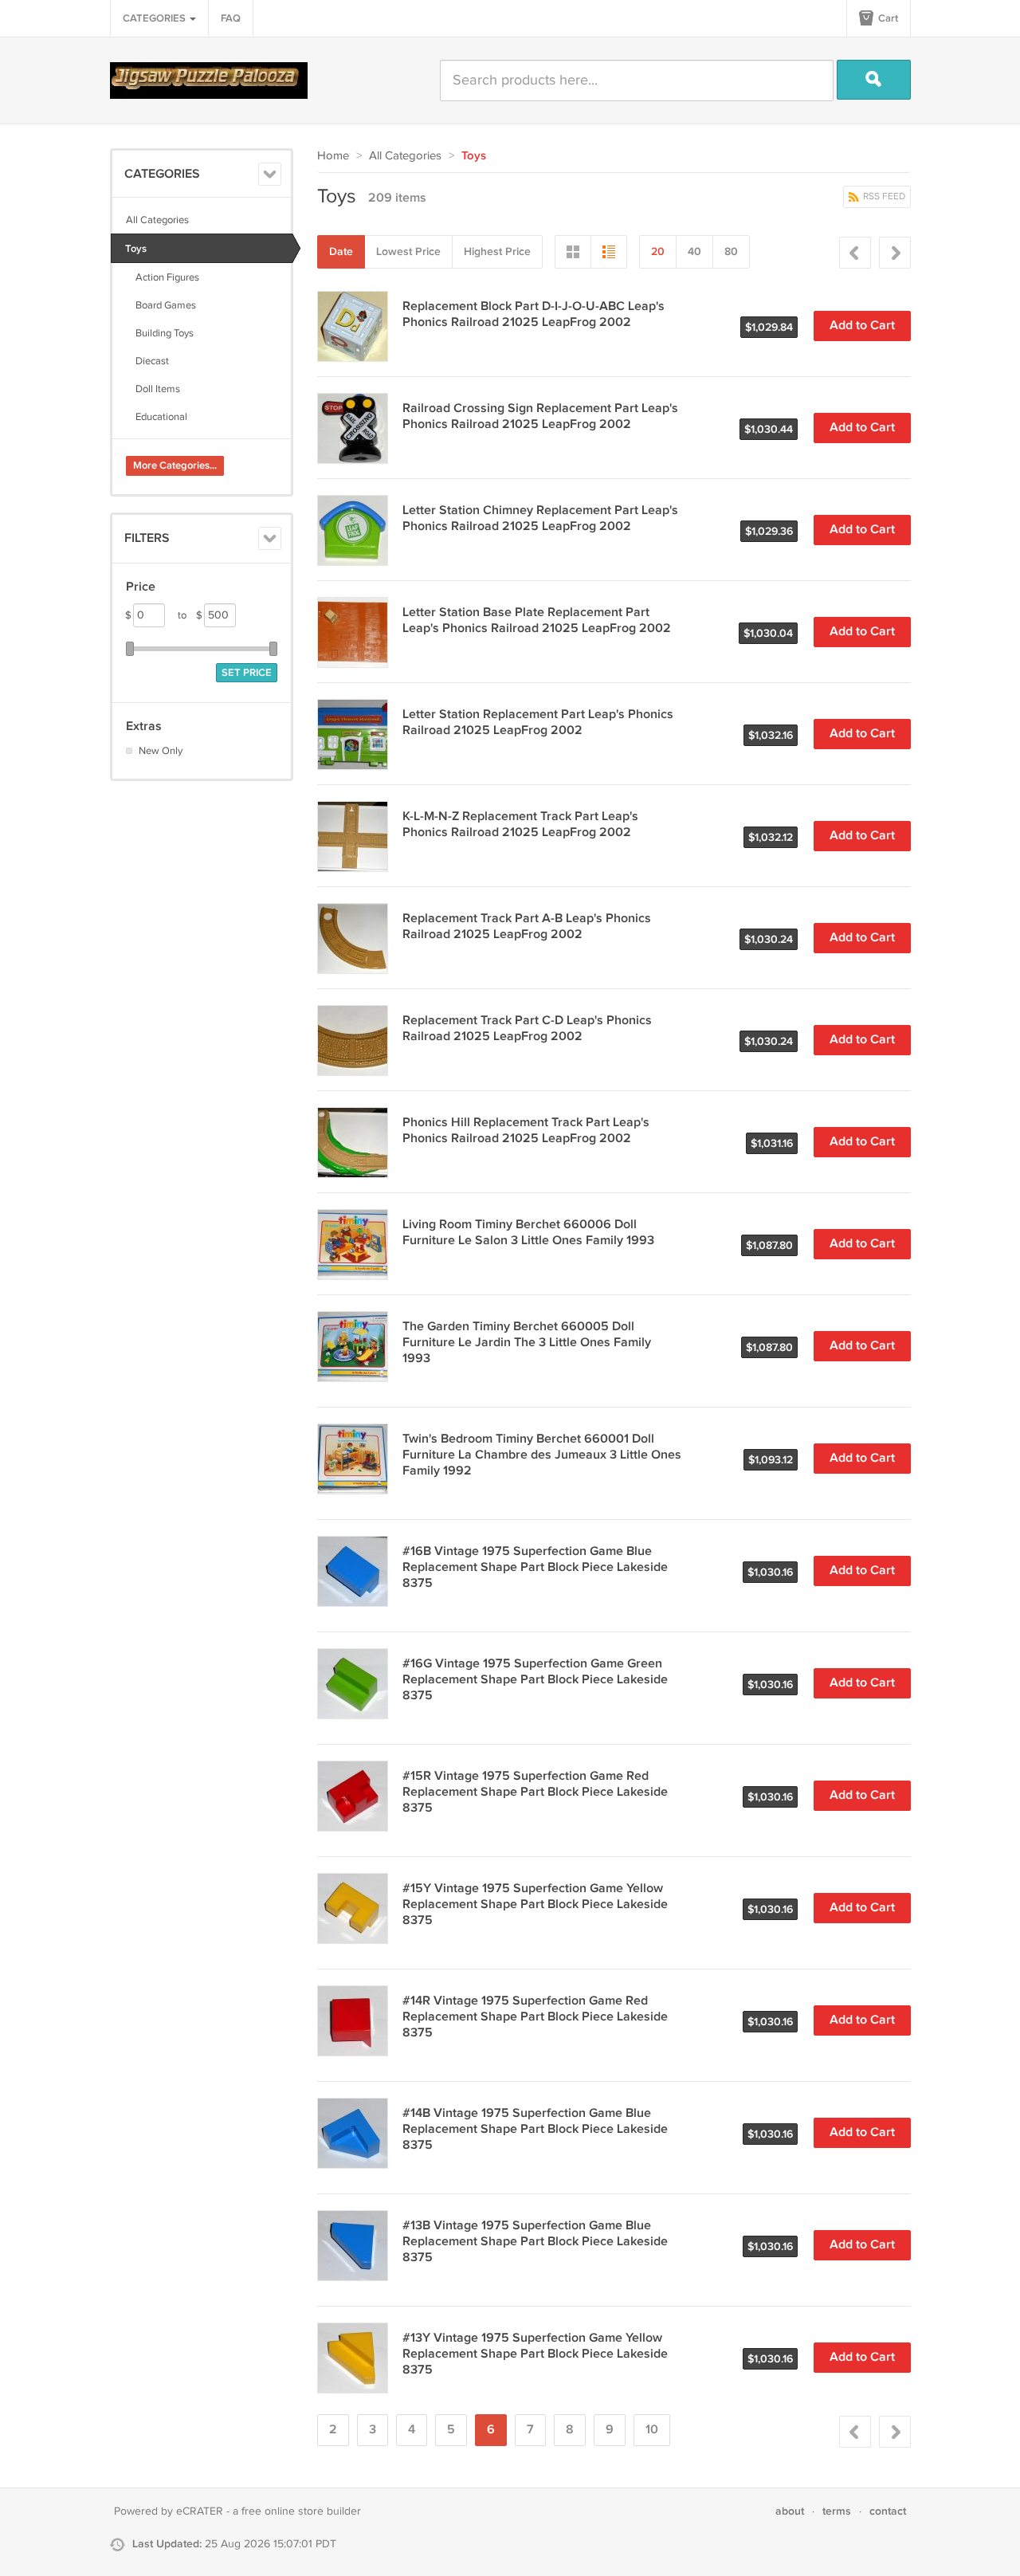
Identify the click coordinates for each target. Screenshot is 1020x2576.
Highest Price (497, 251)
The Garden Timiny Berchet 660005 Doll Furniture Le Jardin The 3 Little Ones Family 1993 (527, 1343)
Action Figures (163, 277)
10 (652, 2430)
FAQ (231, 18)
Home (333, 156)
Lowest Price (408, 251)
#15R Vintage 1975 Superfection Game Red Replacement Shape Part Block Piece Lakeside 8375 (535, 1792)
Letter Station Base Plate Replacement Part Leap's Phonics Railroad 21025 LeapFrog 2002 (537, 620)
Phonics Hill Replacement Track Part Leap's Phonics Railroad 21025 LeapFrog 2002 (526, 1131)
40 (694, 251)
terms (837, 2511)
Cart (887, 18)
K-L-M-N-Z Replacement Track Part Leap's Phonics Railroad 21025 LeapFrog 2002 (520, 825)
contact (888, 2511)
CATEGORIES (155, 18)
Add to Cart (862, 326)
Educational (157, 417)
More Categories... (175, 465)
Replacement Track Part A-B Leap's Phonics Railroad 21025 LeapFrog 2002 (527, 927)
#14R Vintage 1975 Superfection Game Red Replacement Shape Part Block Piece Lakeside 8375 (535, 2017)
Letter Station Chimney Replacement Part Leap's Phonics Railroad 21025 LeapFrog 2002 (540, 518)
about (790, 2511)
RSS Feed (883, 196)
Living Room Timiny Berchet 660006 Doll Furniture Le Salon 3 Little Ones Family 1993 (528, 1233)
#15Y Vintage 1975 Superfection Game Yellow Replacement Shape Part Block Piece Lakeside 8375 (535, 1905)
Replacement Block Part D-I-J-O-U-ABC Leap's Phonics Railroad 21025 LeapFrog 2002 (534, 314)
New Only (161, 751)
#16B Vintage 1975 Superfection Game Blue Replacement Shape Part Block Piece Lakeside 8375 (535, 1567)
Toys (136, 249)
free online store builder (301, 2511)
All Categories (157, 220)
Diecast (147, 361)
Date (341, 251)
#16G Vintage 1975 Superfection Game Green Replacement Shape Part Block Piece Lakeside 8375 (535, 1680)
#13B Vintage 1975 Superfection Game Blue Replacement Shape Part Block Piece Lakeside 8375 (535, 2242)
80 (731, 251)
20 (658, 251)
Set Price (247, 673)
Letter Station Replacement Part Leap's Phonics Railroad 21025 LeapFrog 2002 (538, 723)
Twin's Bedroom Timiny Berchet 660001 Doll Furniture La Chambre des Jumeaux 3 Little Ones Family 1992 (542, 1455)
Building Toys (160, 333)
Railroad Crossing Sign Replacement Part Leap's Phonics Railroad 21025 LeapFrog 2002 (540, 416)
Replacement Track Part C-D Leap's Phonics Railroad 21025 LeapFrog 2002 (527, 1029)
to (190, 615)
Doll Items (153, 389)
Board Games (161, 305)
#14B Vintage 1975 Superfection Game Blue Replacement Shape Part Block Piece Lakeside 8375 (535, 2129)
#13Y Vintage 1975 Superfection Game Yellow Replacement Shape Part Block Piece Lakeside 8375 (535, 2354)
